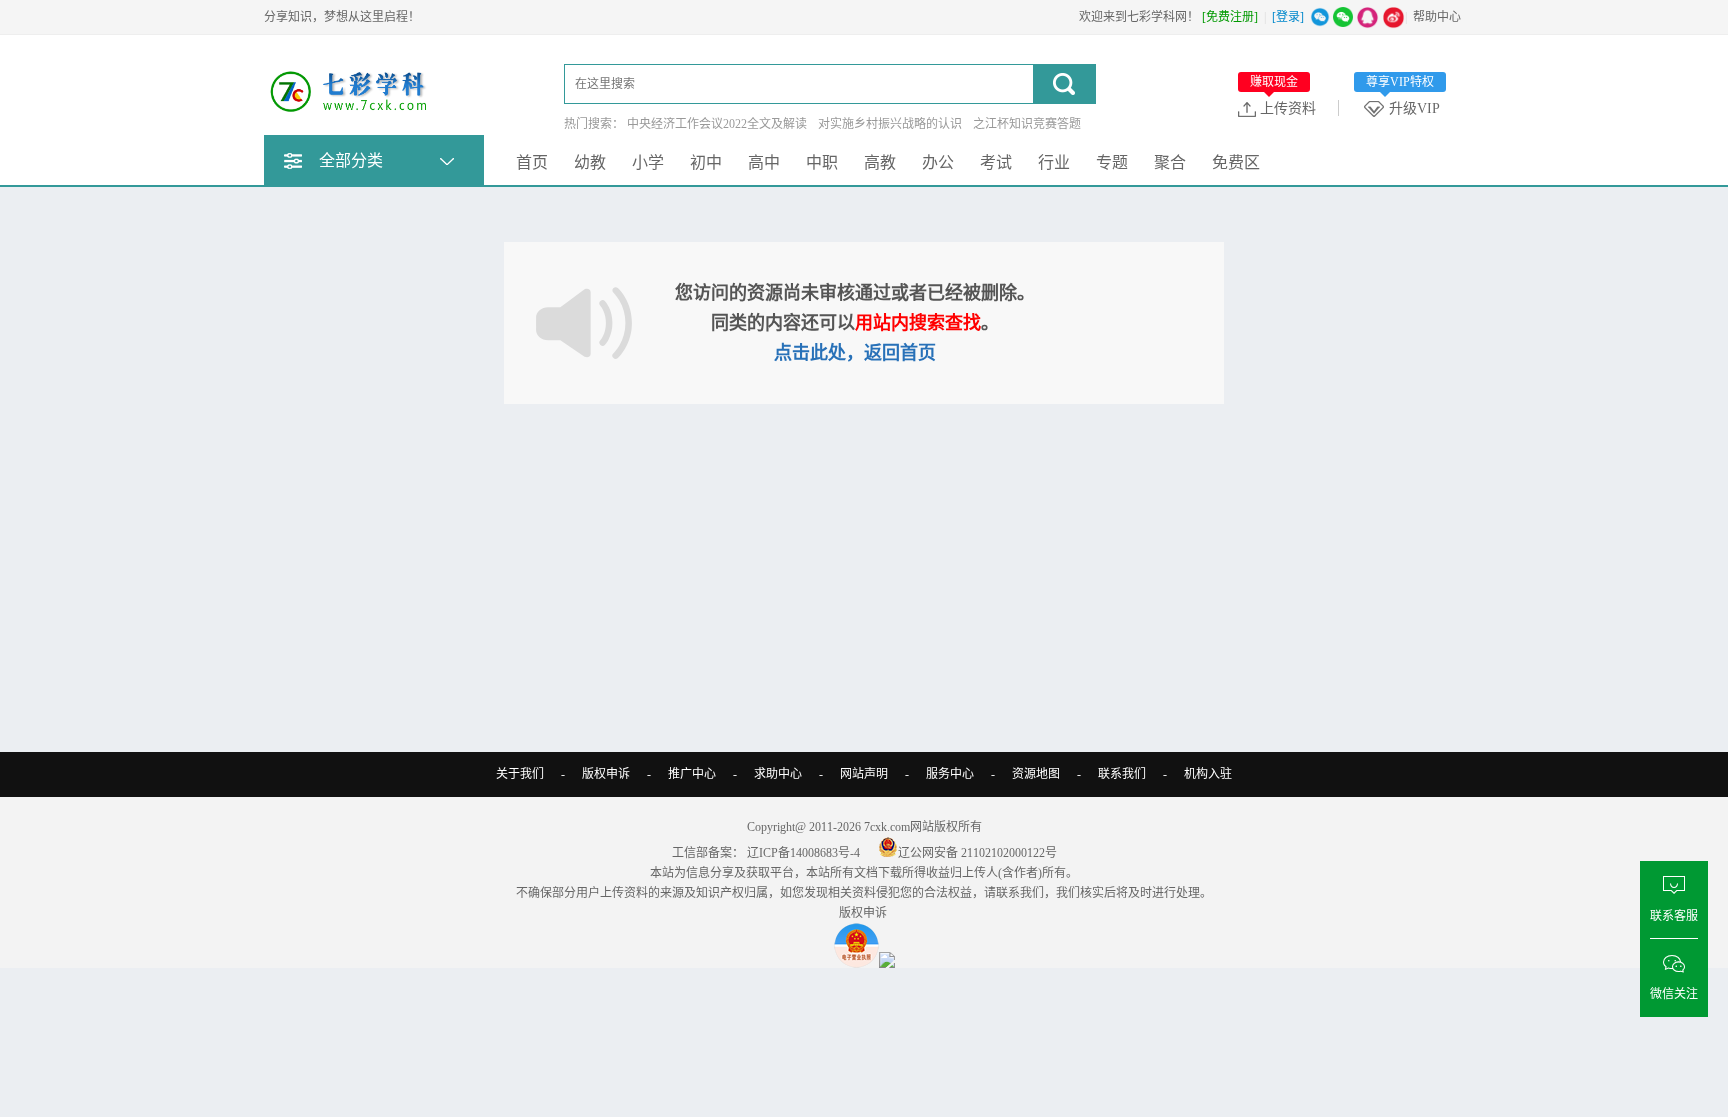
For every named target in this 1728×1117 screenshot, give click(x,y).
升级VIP (1403, 108)
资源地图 (1036, 774)
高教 (880, 162)
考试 (996, 162)
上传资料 (1283, 108)
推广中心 (692, 774)
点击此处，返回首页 (855, 353)
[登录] (1288, 17)
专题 (1112, 162)
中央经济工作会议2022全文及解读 (717, 124)
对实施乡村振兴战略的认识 (890, 124)
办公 (938, 162)
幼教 (590, 162)
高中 (764, 162)
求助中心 (778, 774)
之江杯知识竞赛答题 (1027, 124)
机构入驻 (1208, 774)
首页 (532, 162)
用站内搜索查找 (918, 323)
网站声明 (864, 774)
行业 (1054, 162)
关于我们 (520, 774)
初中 (706, 162)
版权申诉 (606, 774)
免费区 (1236, 162)
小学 (648, 162)
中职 (822, 162)
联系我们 (1122, 774)
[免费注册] (1230, 17)
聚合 (1170, 162)
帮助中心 (1437, 17)
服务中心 (950, 774)
